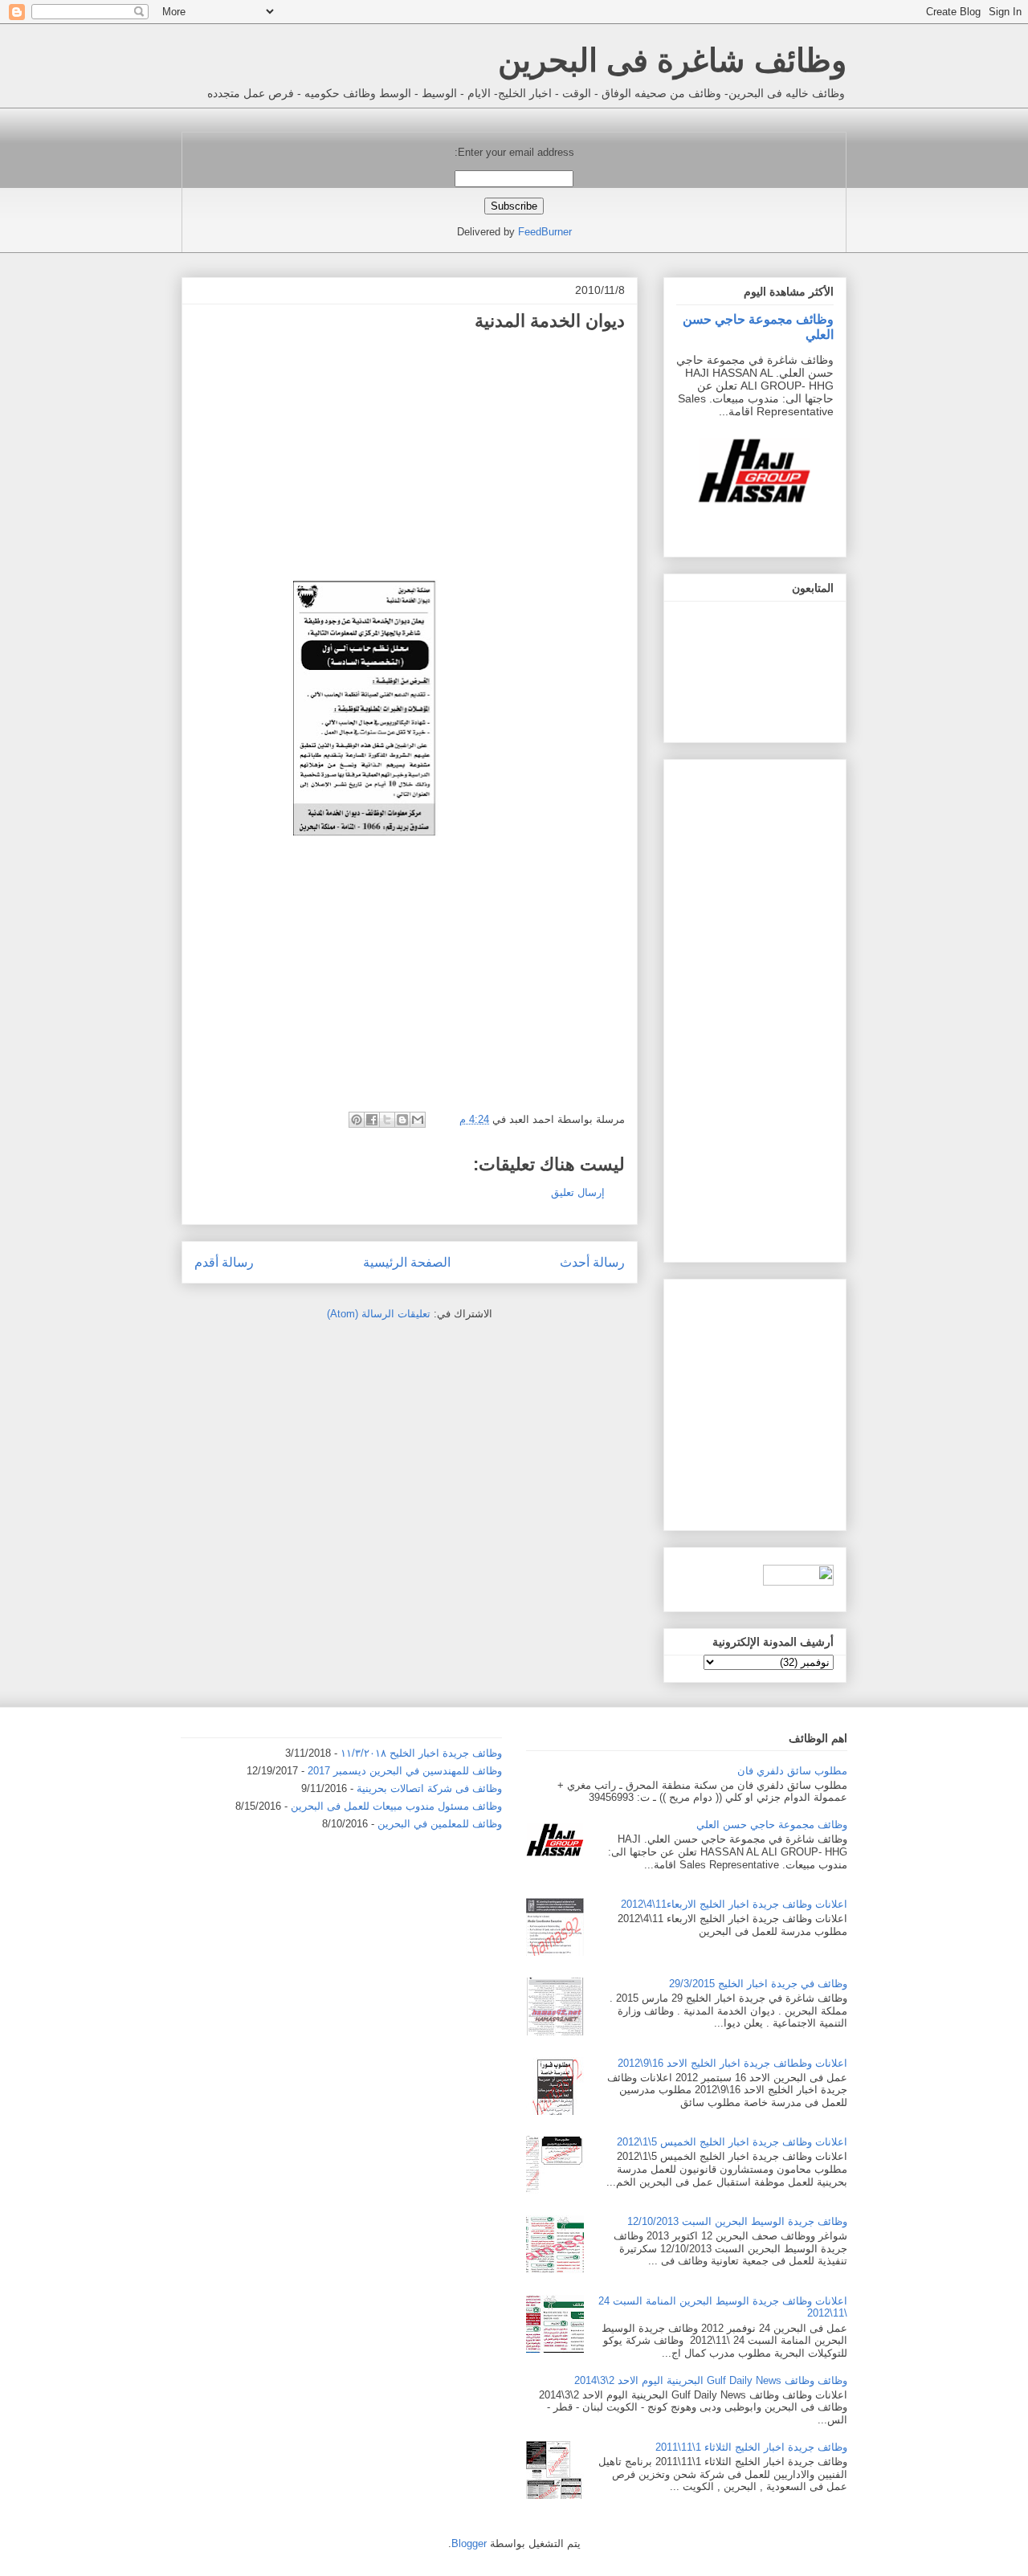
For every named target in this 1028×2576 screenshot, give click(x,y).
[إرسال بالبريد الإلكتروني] (418, 1120)
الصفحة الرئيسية (407, 1262)
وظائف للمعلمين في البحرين (440, 1824)
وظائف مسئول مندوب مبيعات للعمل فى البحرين (396, 1806)
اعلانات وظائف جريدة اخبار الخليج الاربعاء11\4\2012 (734, 1904)
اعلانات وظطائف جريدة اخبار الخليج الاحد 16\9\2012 (732, 2063)
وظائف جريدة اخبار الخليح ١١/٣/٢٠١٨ (421, 1753)
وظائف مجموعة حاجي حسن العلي (772, 1825)
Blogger (469, 2543)
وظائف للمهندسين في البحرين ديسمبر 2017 (405, 1771)
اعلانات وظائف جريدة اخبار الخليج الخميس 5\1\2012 (732, 2142)
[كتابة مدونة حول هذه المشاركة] (402, 1120)
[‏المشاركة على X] (387, 1120)
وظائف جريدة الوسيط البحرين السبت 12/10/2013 (737, 2221)
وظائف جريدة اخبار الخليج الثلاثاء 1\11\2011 (751, 2447)
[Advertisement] (490, 455)
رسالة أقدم (224, 1262)
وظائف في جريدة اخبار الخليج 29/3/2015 (758, 1984)
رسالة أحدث (592, 1262)
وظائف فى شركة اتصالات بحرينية (429, 1788)
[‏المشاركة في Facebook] (372, 1120)
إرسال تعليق (578, 1192)
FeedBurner (545, 232)
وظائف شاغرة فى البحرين (672, 60)
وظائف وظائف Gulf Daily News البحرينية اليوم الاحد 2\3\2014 (711, 2380)
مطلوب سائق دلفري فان (792, 1771)
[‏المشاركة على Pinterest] (357, 1120)
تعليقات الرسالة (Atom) (379, 1314)
